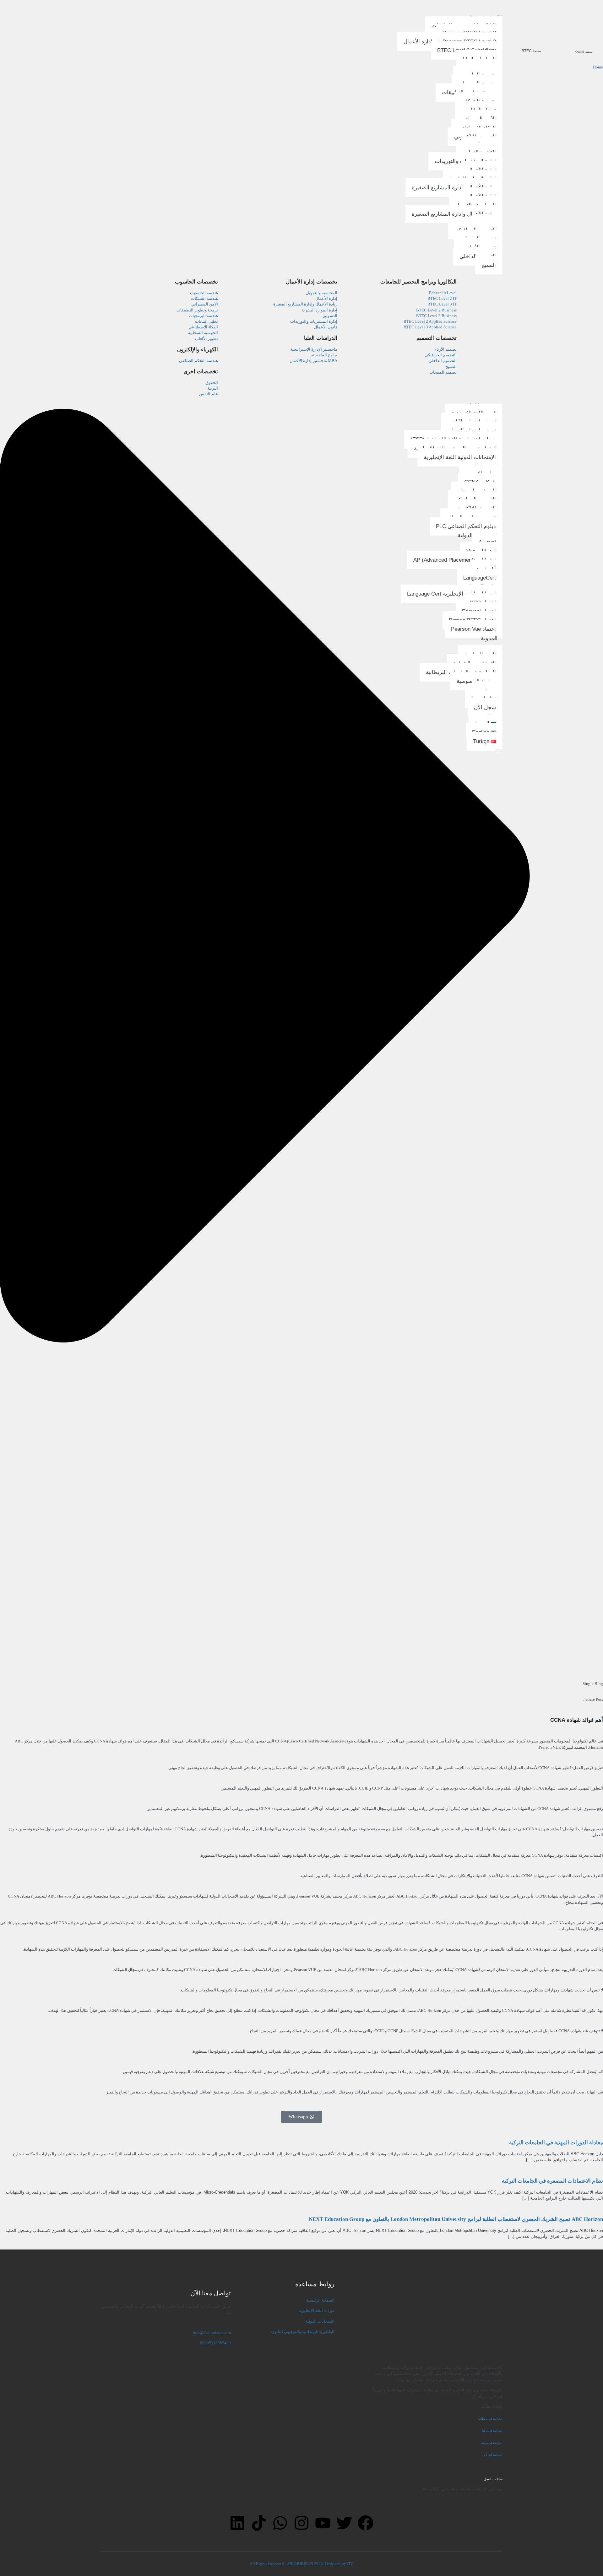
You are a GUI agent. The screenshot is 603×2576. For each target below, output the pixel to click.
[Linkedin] (237, 2523)
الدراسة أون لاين (492, 2455)
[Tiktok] (259, 2523)
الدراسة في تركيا (492, 2431)
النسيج (489, 265)
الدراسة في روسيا (492, 2443)
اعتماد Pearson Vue (473, 629)
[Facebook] (366, 2523)
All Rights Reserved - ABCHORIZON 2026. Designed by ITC (302, 2564)
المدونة (489, 638)
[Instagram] (301, 2523)
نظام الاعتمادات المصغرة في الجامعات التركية (552, 2181)
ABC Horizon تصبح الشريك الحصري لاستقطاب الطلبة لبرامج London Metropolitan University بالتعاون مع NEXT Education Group (456, 2219)
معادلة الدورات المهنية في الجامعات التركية (556, 2143)
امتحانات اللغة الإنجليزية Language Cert (451, 594)
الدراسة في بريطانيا (490, 2419)
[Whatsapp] (280, 2523)
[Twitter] (344, 2523)
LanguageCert (480, 578)
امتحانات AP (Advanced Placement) (455, 560)
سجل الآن (485, 707)
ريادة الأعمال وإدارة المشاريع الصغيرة (454, 188)
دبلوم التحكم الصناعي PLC (466, 526)
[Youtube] (323, 2523)
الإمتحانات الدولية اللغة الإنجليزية (460, 457)
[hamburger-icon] (500, 16)
